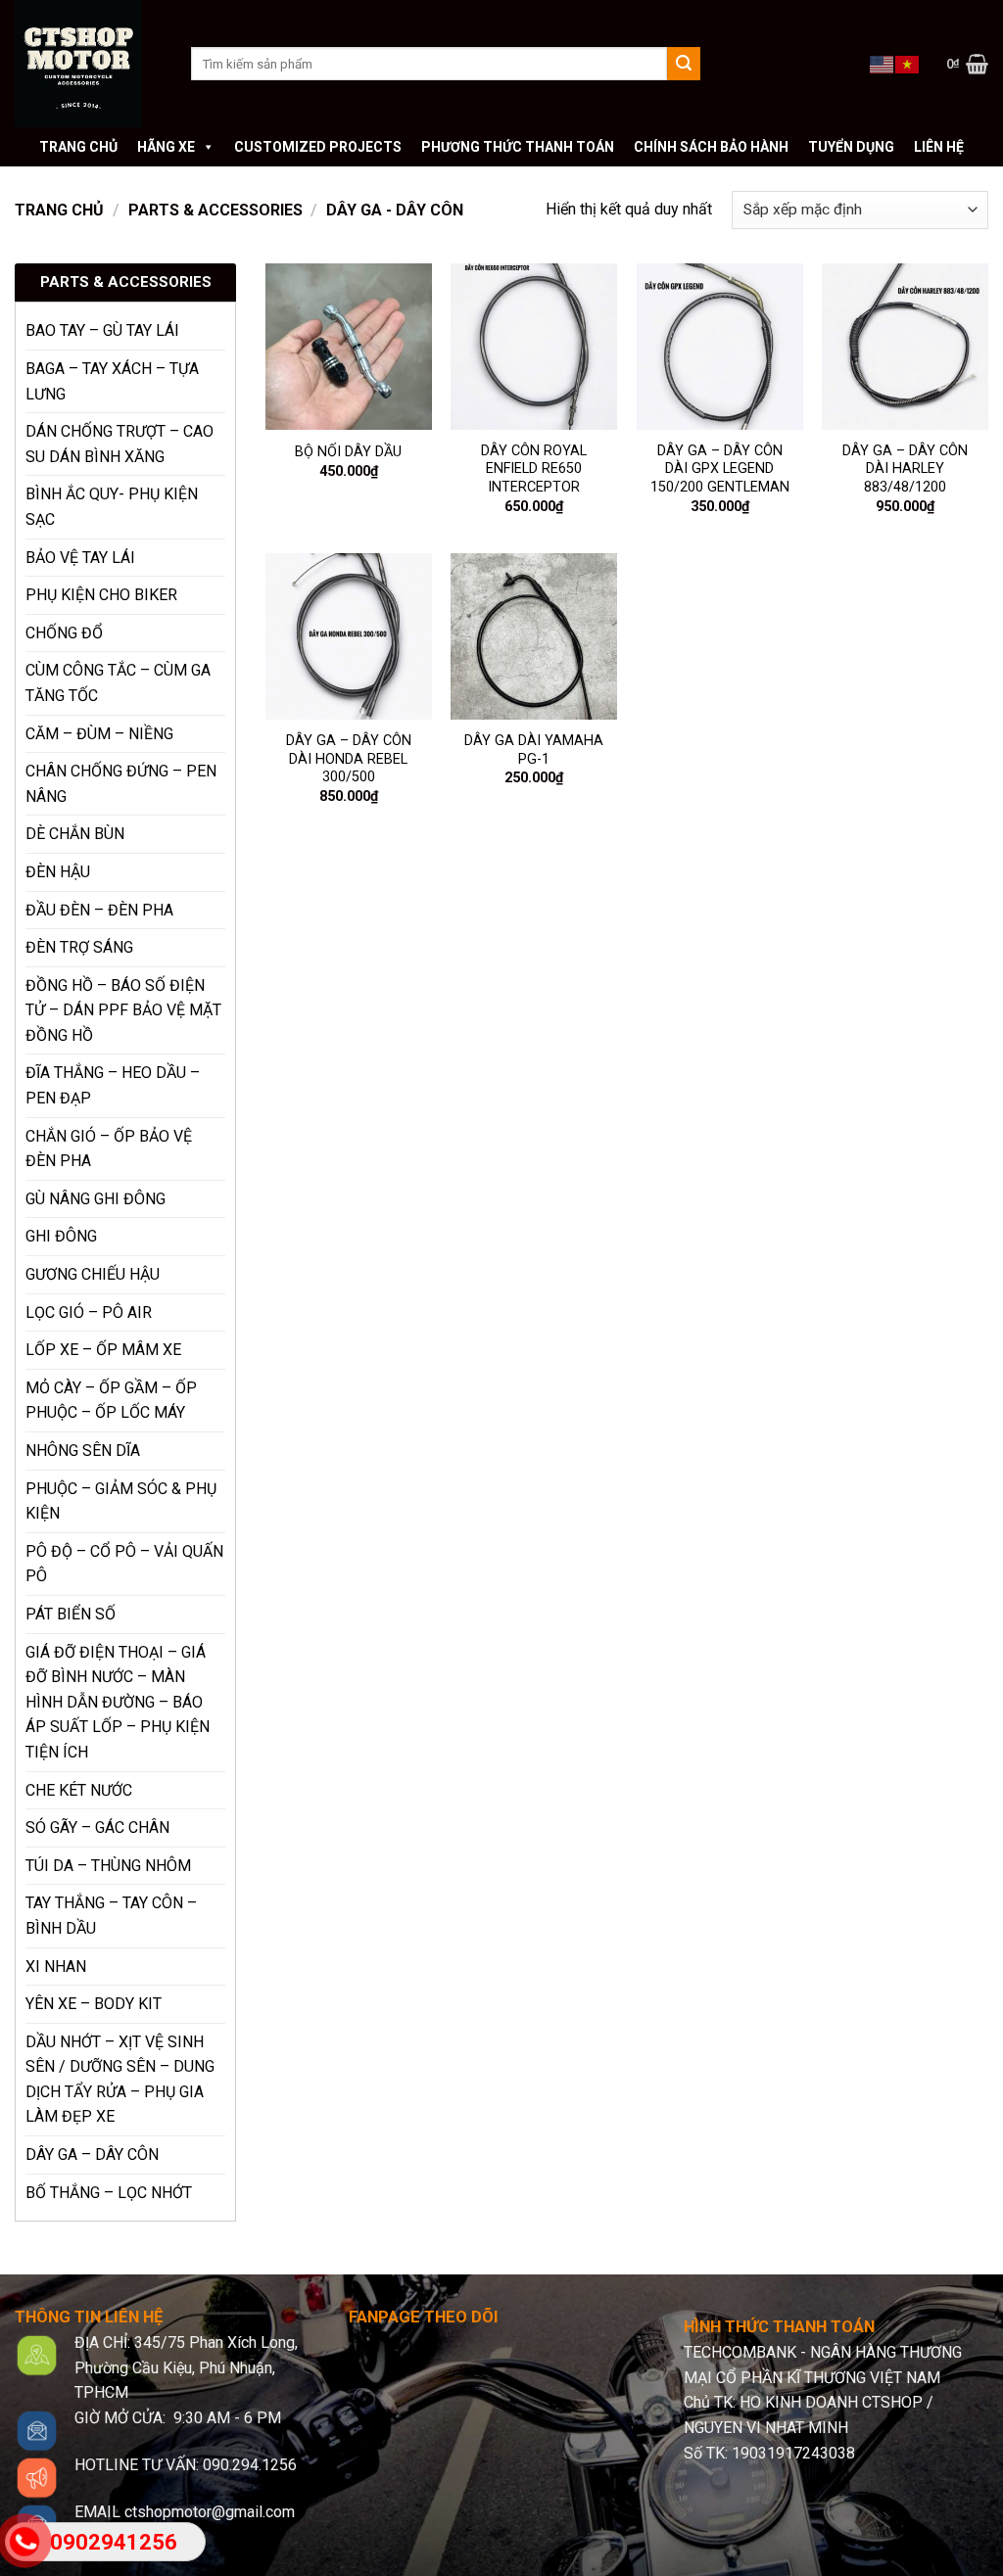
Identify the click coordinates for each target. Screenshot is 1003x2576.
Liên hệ (939, 147)
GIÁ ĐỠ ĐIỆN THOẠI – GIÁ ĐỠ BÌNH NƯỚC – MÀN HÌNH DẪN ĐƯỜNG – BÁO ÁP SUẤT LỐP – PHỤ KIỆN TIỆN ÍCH (118, 1702)
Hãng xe (166, 147)
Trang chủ (78, 147)
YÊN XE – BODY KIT (94, 2004)
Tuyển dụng (851, 147)
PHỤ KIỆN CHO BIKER (101, 595)
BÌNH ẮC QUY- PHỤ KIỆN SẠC (112, 507)
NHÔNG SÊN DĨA (83, 1451)
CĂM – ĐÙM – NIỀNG (99, 734)
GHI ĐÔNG (61, 1236)
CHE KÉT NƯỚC (79, 1790)
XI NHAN (56, 1967)
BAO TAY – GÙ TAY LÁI (102, 330)
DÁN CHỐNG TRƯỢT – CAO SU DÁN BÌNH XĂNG (119, 444)
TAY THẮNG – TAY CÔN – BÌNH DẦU (111, 1916)
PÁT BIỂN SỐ (71, 1614)
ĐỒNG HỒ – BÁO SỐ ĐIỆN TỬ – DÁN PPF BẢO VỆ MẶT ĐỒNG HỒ (123, 1010)
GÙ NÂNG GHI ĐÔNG (96, 1199)
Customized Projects (318, 147)
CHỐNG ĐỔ (64, 633)
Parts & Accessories (215, 210)
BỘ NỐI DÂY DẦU (348, 452)
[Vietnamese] (908, 63)
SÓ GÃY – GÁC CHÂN (97, 1827)
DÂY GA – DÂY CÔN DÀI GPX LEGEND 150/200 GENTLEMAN (720, 469)
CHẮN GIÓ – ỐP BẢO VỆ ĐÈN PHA (109, 1149)
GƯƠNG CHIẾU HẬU (93, 1274)
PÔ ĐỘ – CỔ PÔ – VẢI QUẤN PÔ (124, 1564)
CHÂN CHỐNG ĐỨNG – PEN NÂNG (121, 784)
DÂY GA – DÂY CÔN (92, 2154)
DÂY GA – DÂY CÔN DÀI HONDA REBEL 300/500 (349, 759)
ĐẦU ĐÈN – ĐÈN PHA (99, 910)
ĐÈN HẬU (58, 872)
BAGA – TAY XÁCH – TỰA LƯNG (112, 381)
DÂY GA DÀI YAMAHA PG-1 (534, 750)
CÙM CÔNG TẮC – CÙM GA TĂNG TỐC (118, 683)
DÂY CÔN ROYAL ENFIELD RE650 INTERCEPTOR (534, 469)
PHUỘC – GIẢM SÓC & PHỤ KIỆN (121, 1501)
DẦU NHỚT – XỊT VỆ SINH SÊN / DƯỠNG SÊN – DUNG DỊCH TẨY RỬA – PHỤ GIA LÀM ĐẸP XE (120, 2080)
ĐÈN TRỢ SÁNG (79, 947)
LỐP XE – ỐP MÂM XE (103, 1350)
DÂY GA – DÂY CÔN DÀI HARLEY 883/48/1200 (905, 469)
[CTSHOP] (88, 64)
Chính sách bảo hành (711, 147)
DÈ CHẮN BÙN (75, 834)
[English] (883, 63)
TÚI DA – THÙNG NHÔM (108, 1866)
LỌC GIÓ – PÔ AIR (89, 1312)
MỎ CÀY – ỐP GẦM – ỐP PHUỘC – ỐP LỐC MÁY (111, 1401)
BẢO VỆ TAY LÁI (80, 558)
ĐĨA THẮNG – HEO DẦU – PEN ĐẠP (113, 1085)
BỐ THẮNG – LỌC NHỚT (109, 2193)
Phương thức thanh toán (518, 147)
